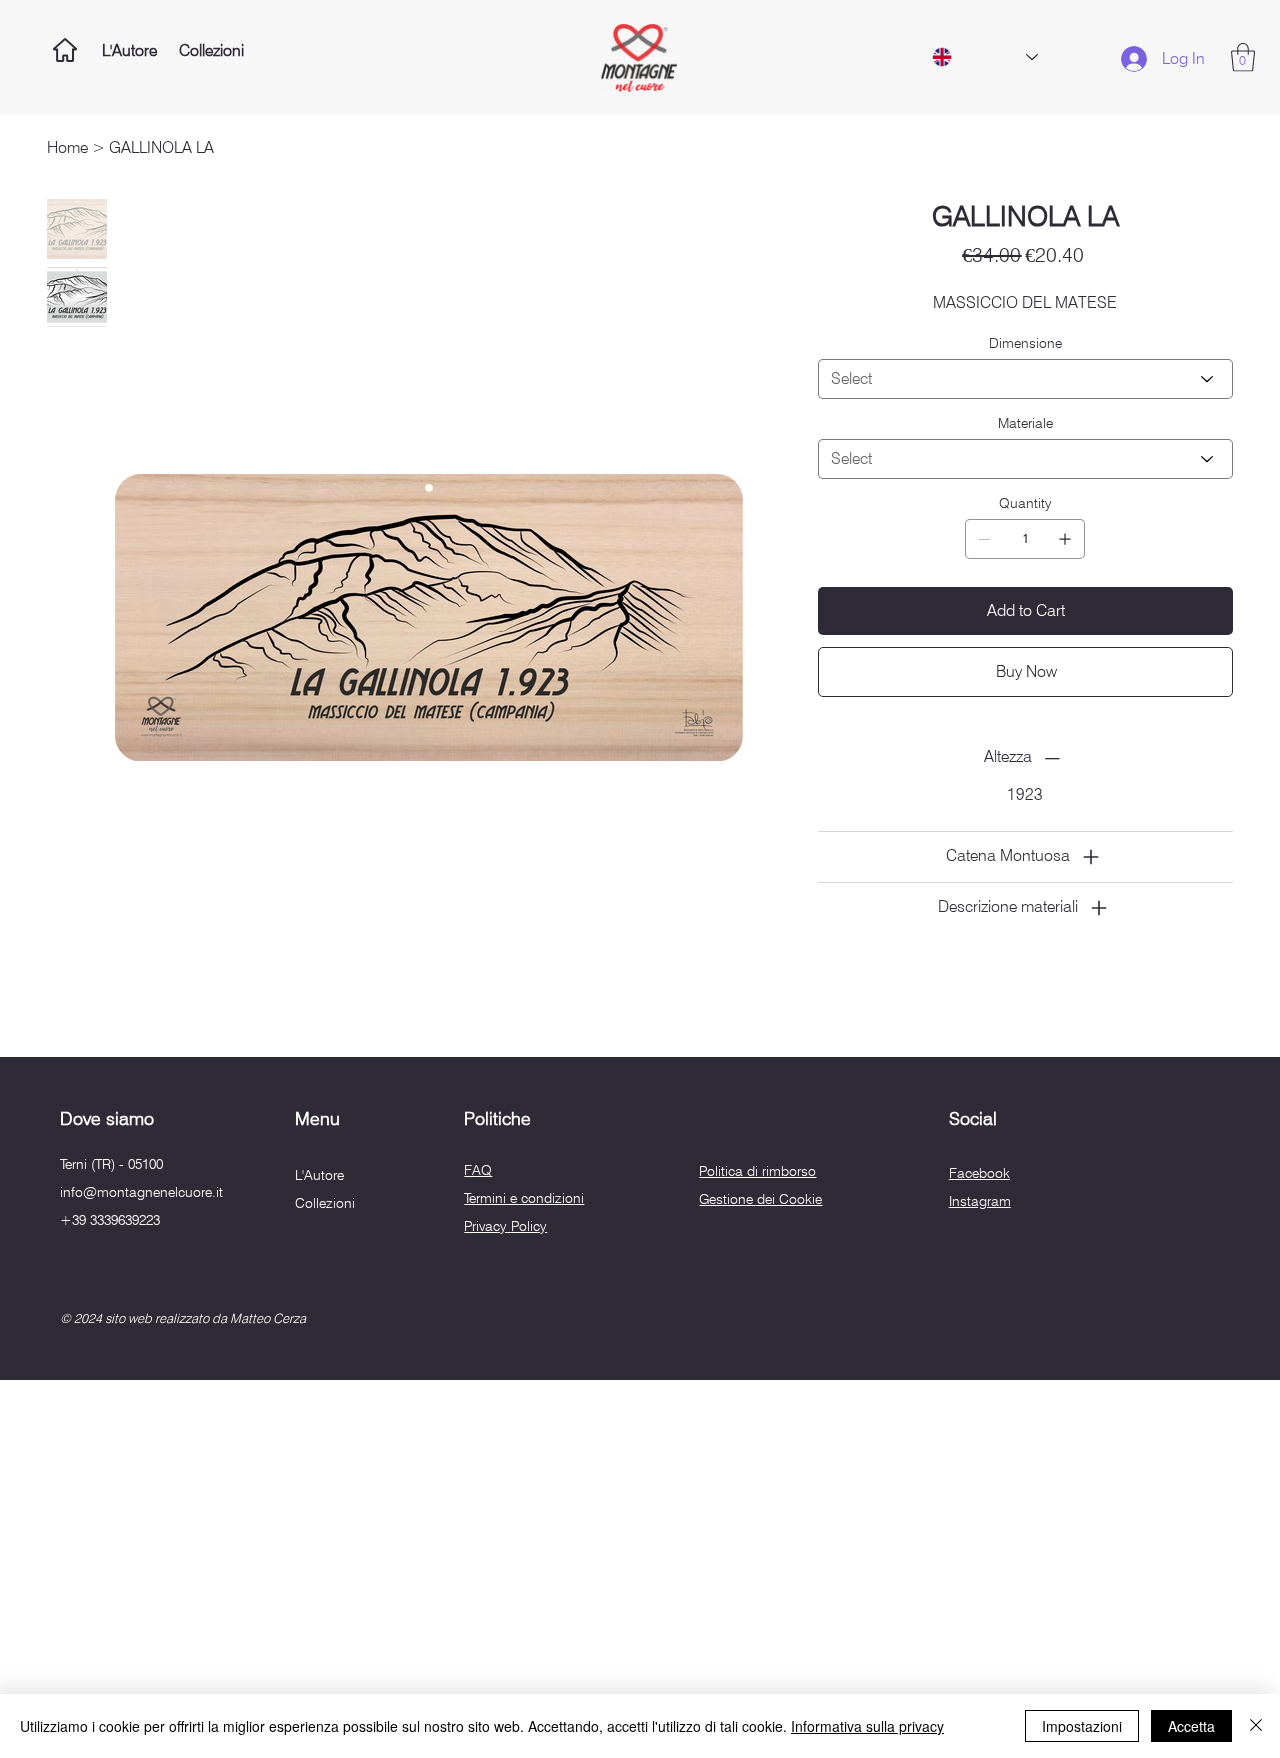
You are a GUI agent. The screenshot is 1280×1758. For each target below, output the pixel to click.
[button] (1243, 57)
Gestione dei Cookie (760, 1199)
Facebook (979, 1173)
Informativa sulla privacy (867, 1726)
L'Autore (319, 1175)
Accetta (1191, 1726)
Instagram (980, 1201)
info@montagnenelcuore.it (141, 1192)
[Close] (1256, 1726)
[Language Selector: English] (984, 57)
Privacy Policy (505, 1226)
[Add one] (1065, 539)
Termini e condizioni (524, 1198)
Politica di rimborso (757, 1171)
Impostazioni (1082, 1726)
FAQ (478, 1170)
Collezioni (325, 1203)
